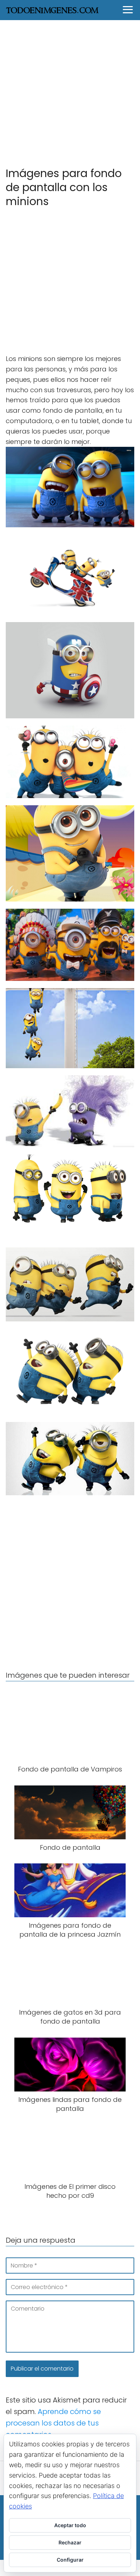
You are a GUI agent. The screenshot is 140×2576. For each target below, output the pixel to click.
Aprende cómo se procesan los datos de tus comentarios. (53, 2423)
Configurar (70, 2560)
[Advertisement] (70, 93)
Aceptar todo (70, 2525)
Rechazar (70, 2542)
